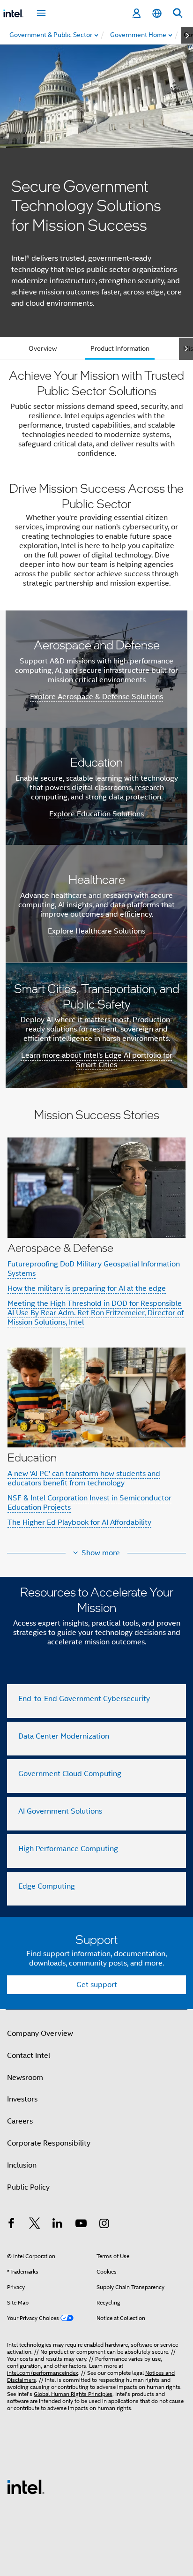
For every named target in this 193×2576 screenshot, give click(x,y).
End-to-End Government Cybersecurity (84, 1699)
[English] (157, 13)
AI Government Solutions (60, 1811)
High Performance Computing (68, 1849)
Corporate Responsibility (49, 2143)
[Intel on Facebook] (11, 2225)
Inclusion (22, 2165)
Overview (43, 348)
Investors (22, 2099)
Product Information (120, 348)
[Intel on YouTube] (81, 2225)
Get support (97, 1985)
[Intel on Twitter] (35, 2225)
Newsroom (25, 2078)
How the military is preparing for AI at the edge (87, 1288)
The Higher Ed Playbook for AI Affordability (79, 1522)
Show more (101, 1553)
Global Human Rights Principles (73, 2394)
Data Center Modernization (64, 1736)
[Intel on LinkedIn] (58, 2225)
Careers (20, 2121)
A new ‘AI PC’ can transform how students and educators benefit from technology (84, 1478)
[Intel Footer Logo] (26, 2486)
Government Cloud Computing (70, 1774)
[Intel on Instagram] (104, 2225)
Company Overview (40, 2034)
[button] (96, 1324)
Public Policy (28, 2187)
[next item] (187, 35)
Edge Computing (47, 1886)
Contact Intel (29, 2056)
